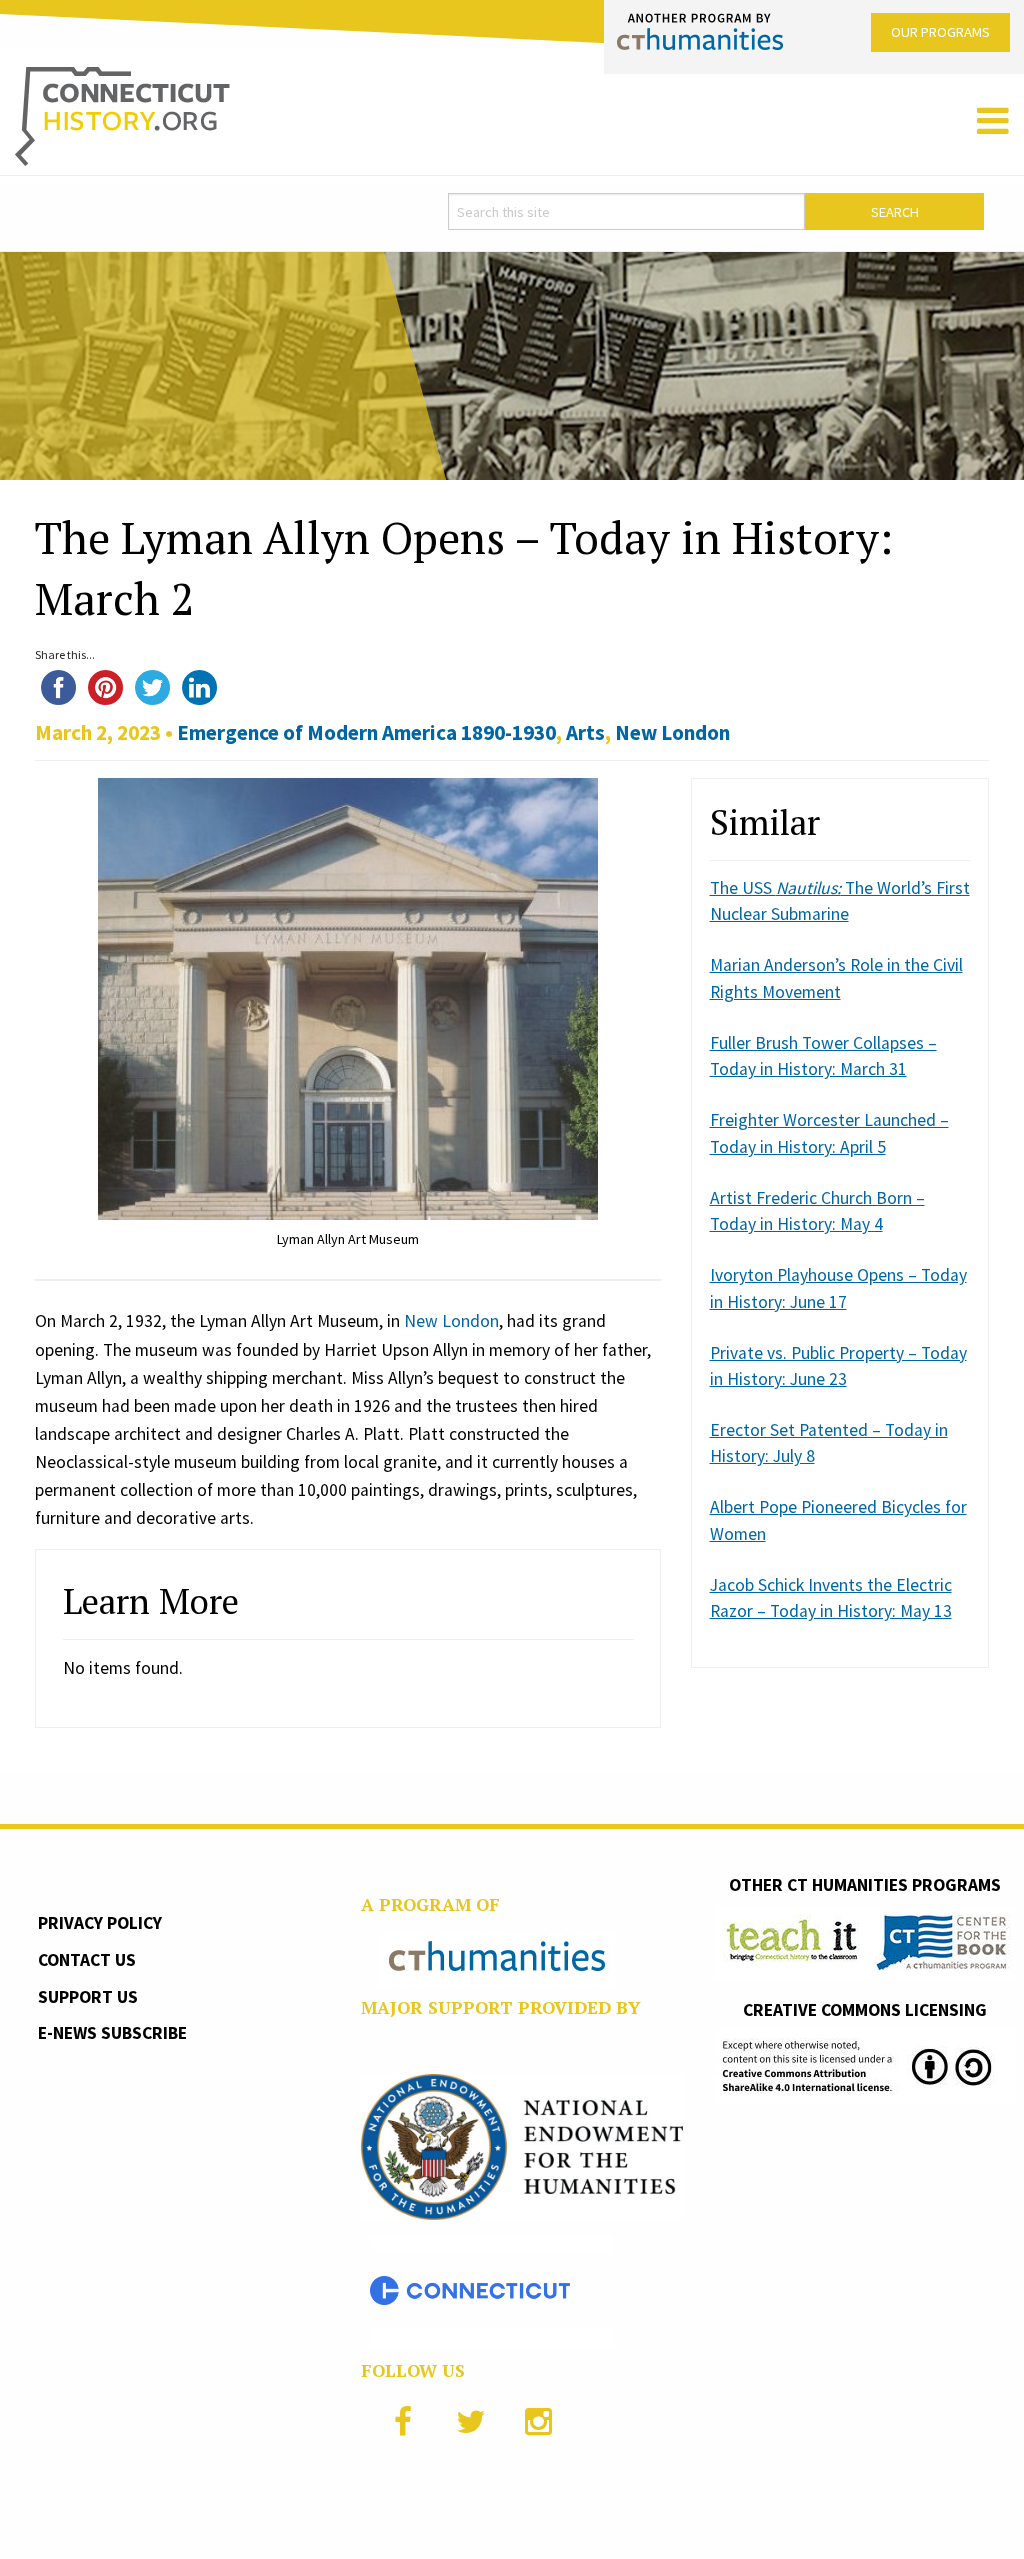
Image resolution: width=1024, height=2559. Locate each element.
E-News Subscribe (112, 2033)
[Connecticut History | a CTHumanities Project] (122, 115)
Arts (585, 732)
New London (672, 732)
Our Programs (940, 32)
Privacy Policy (100, 1923)
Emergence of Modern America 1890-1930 (366, 732)
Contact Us (87, 1960)
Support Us (88, 1997)
